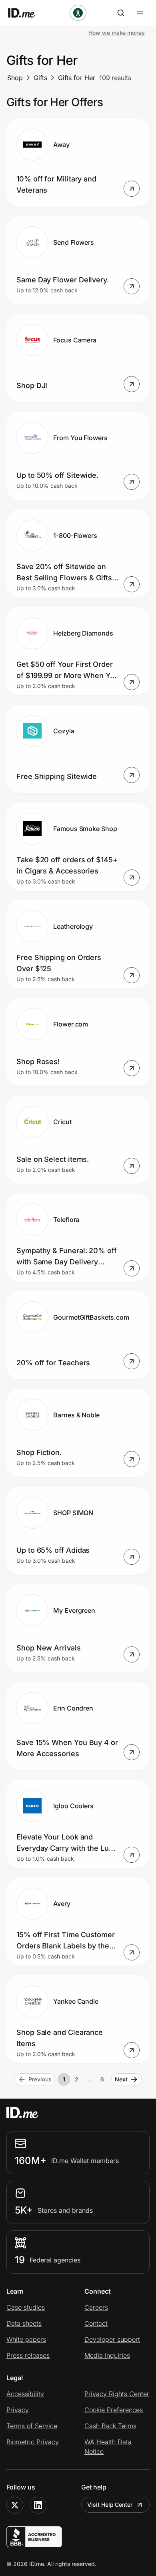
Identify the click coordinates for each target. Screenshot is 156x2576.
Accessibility (25, 2394)
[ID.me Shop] (26, 13)
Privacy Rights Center (117, 2394)
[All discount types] (78, 13)
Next (121, 2079)
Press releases (28, 2355)
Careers (96, 2307)
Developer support (112, 2339)
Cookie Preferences (114, 2410)
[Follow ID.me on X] (15, 2505)
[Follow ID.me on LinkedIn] (38, 2505)
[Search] (121, 13)
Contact (96, 2323)
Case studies (26, 2307)
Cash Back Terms (110, 2426)
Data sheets (24, 2323)
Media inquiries (107, 2355)
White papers (26, 2339)
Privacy (18, 2410)
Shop (15, 78)
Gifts (40, 78)
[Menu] (140, 13)
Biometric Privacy (33, 2442)
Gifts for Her (77, 78)
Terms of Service (32, 2426)
